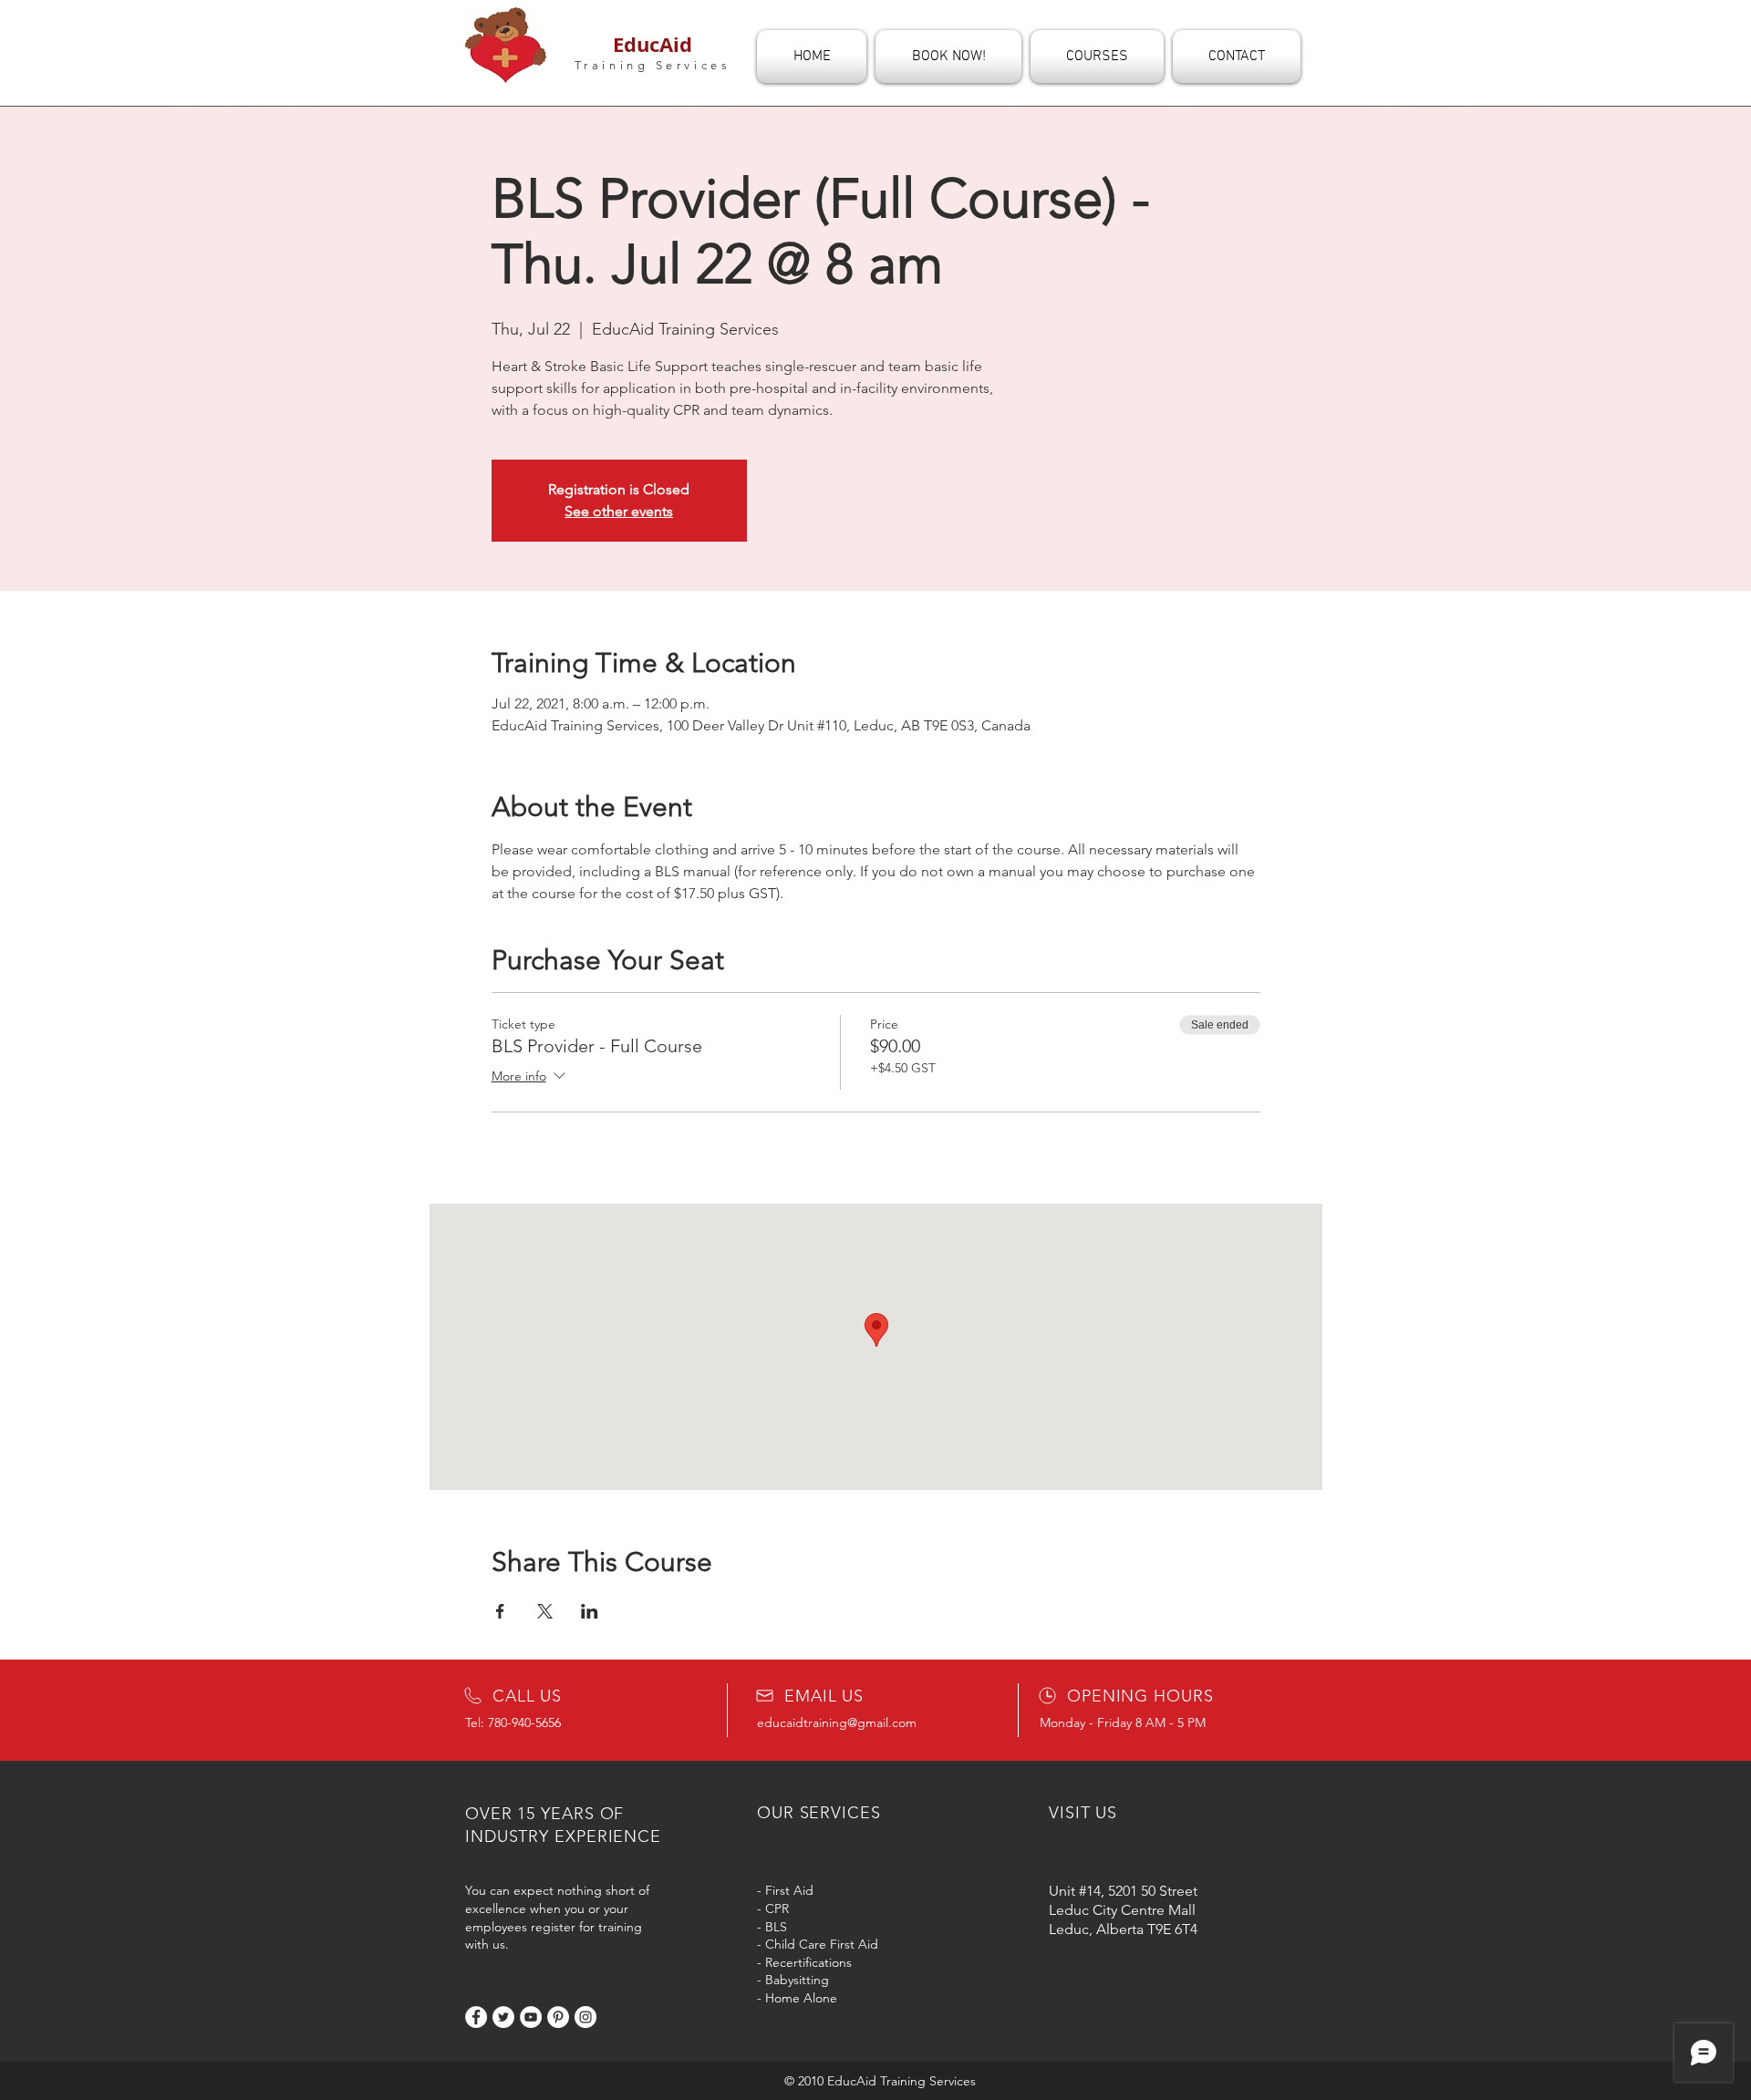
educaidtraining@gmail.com (837, 1722)
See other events (619, 511)
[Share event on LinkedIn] (590, 1611)
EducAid (653, 44)
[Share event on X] (545, 1611)
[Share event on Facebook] (500, 1611)
